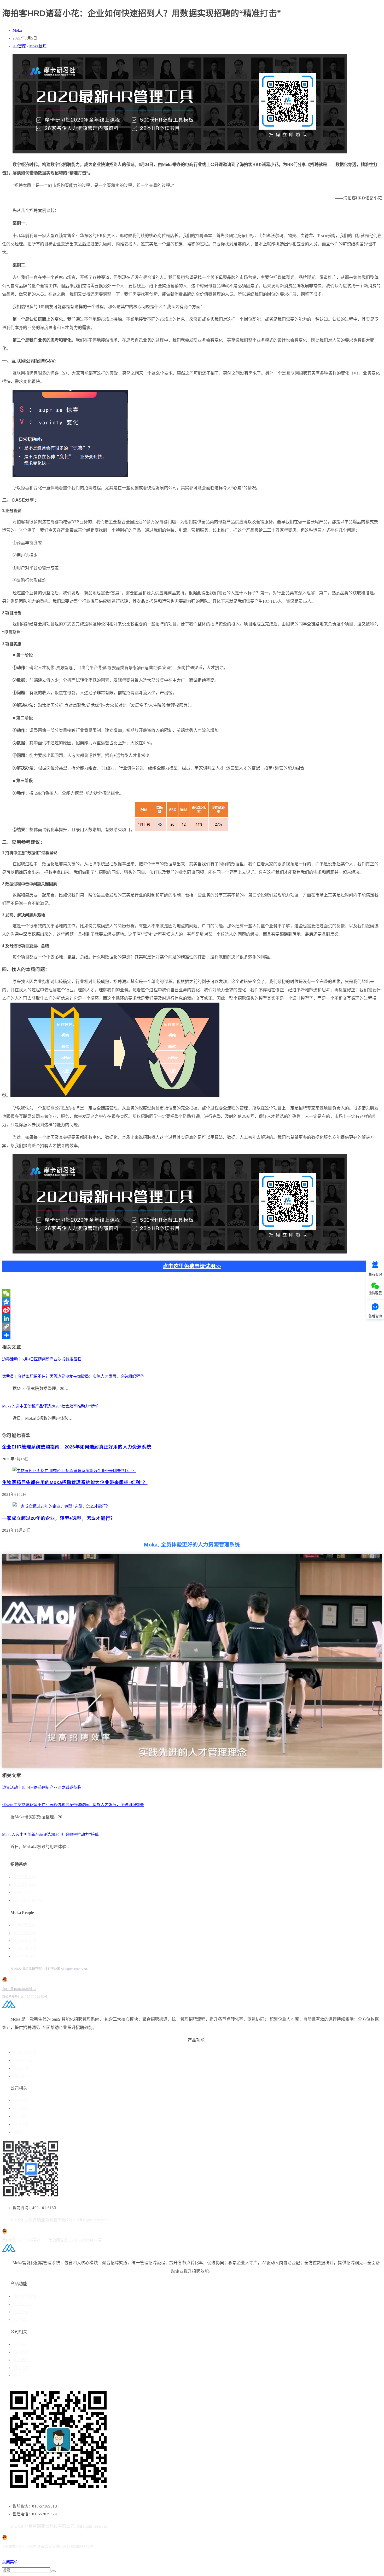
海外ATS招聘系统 (28, 1901)
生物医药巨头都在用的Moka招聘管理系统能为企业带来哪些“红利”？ (75, 1482)
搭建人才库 (23, 1893)
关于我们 (21, 2101)
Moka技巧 (38, 46)
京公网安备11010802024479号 (25, 1997)
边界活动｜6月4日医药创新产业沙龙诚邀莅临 (42, 1359)
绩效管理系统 (25, 1933)
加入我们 (21, 2116)
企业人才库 (23, 2060)
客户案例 (21, 2109)
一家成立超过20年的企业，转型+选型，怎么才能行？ (59, 1518)
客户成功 (21, 2076)
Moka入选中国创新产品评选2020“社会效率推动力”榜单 (50, 1406)
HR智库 (19, 46)
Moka (17, 30)
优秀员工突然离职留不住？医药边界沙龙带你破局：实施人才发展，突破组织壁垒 (73, 1376)
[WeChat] (192, 1293)
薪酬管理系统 (25, 1941)
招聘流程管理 (25, 1885)
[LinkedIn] (192, 1318)
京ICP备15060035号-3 (19, 1989)
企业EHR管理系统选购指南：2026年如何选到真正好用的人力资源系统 (77, 1447)
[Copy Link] (192, 1327)
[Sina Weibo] (192, 1310)
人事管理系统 (25, 1925)
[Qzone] (192, 1302)
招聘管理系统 (25, 1877)
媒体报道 (21, 2124)
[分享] (192, 1335)
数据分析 (21, 2068)
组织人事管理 (25, 1949)
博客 (18, 2132)
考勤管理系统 (25, 1956)
